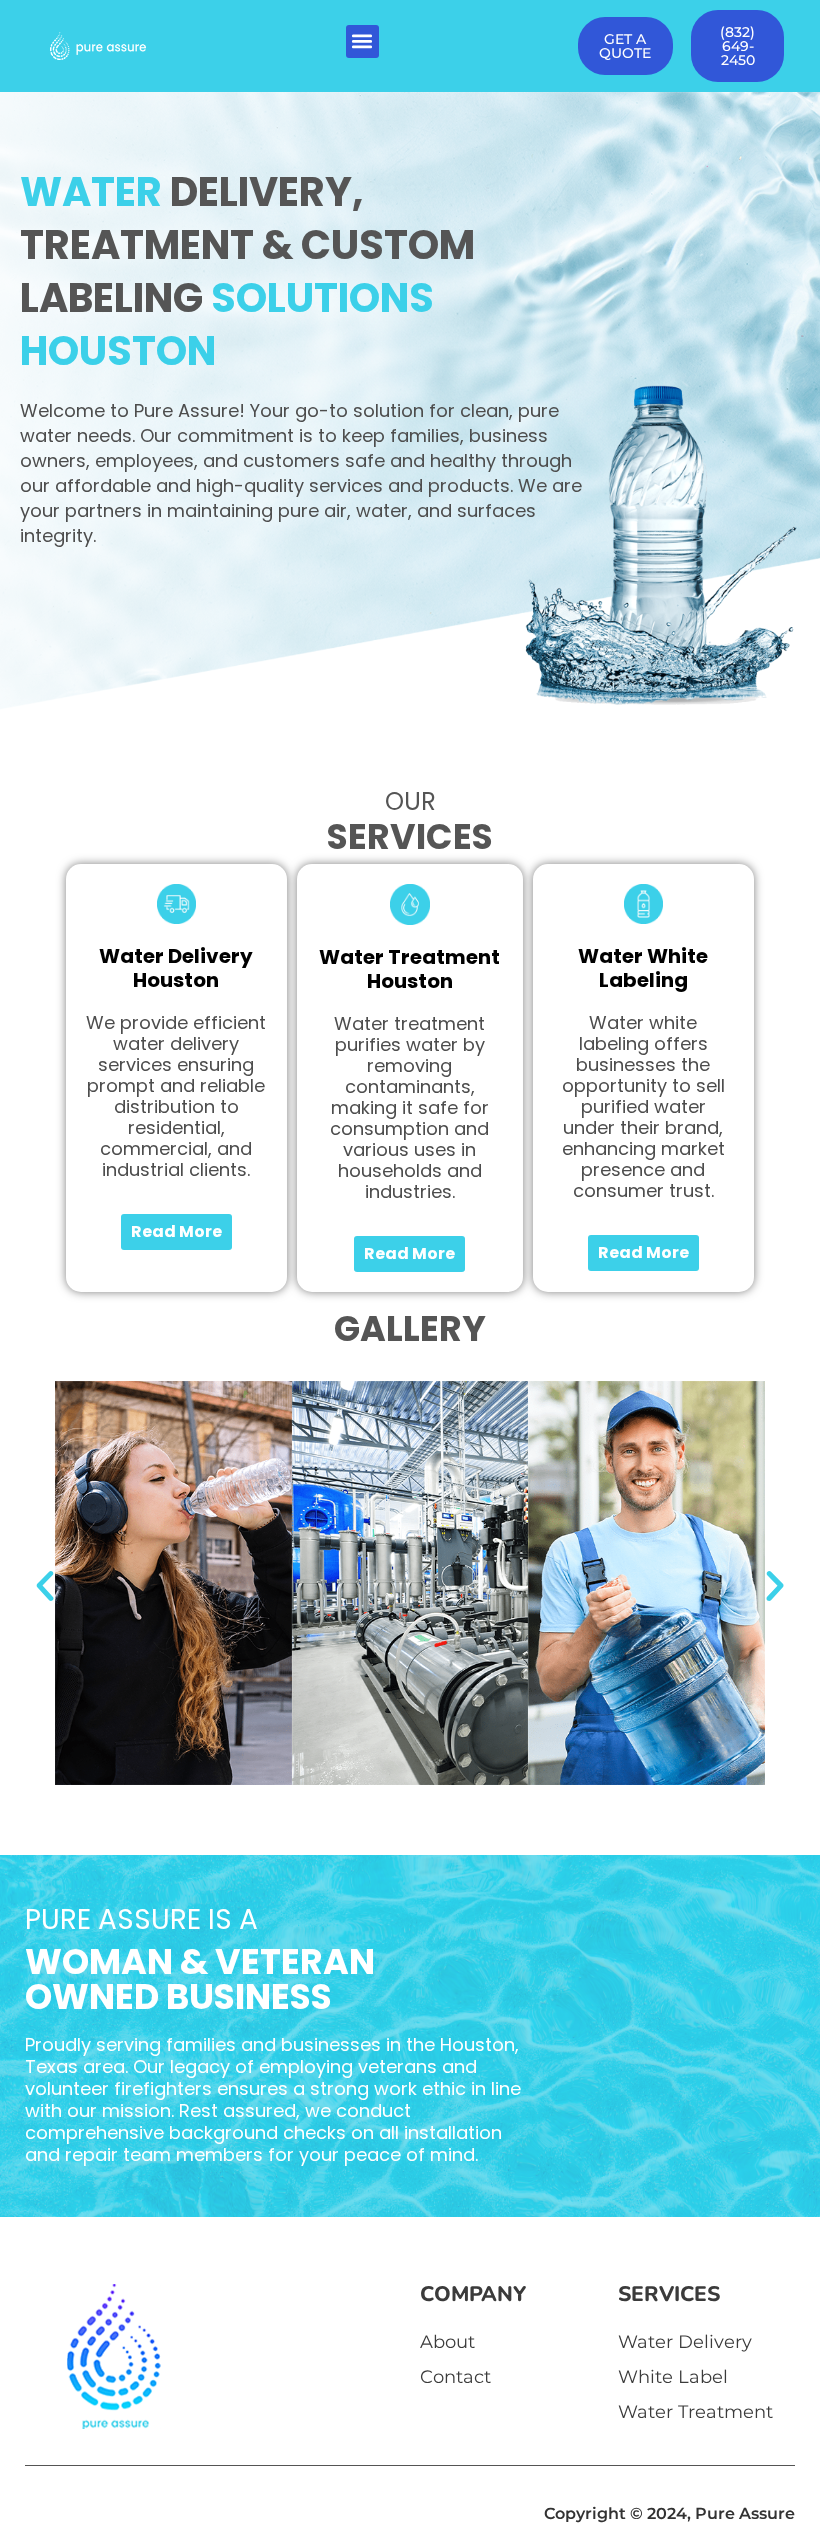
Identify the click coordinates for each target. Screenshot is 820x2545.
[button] (362, 41)
